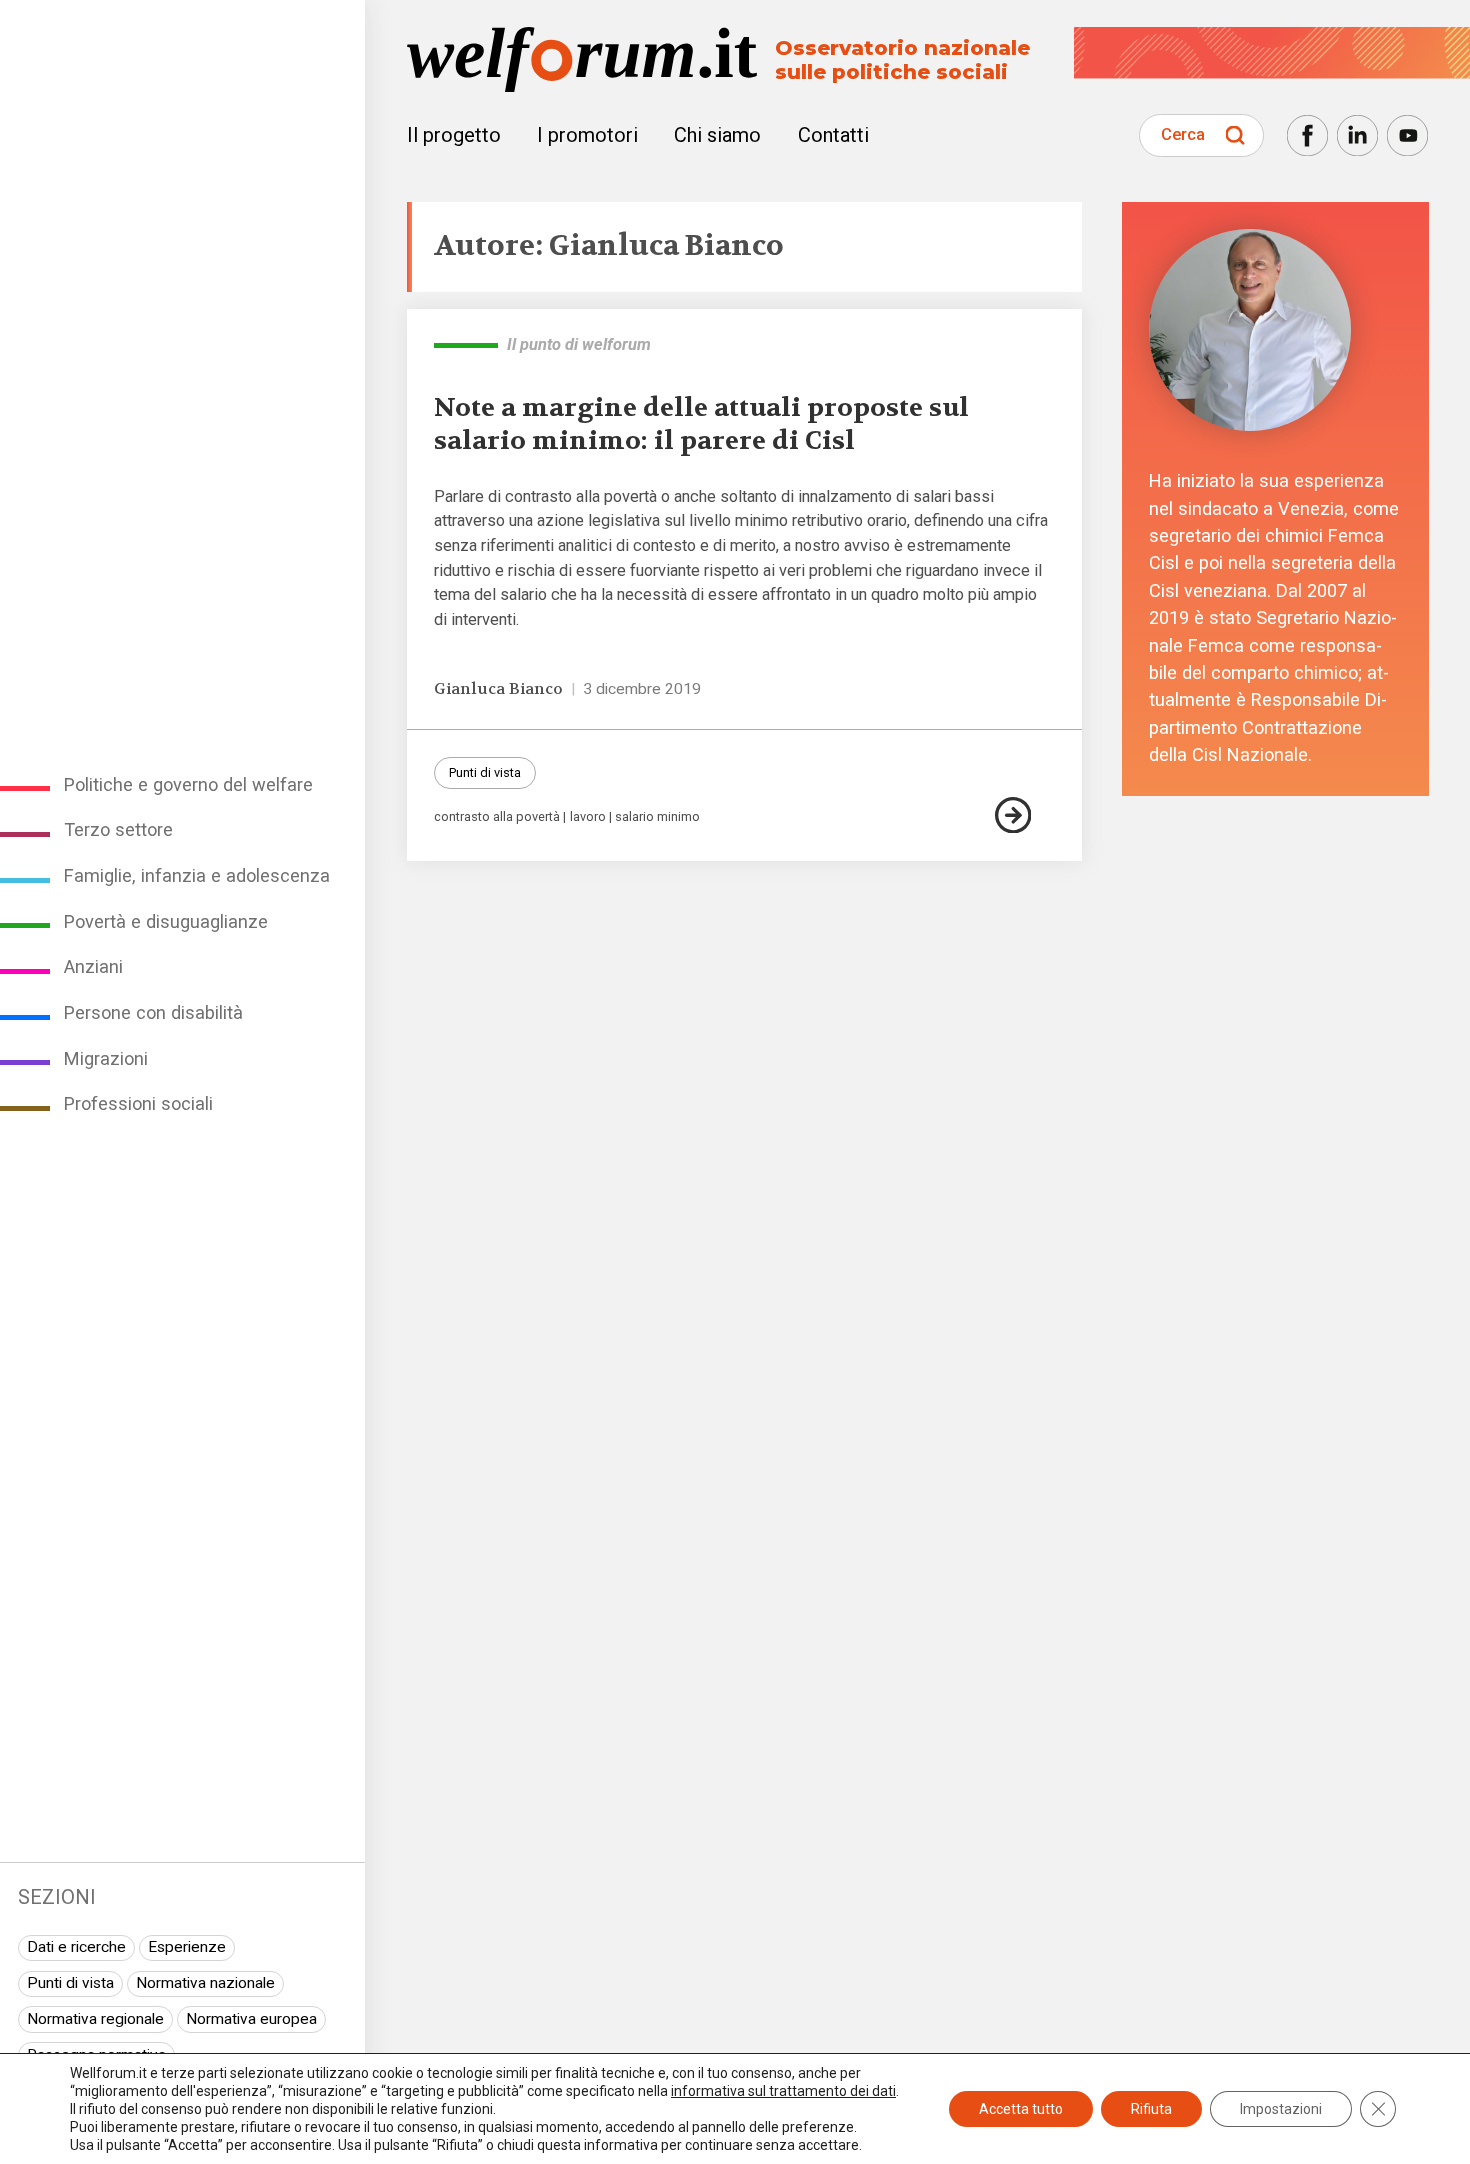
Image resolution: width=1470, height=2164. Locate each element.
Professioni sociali (138, 1103)
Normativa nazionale (205, 1983)
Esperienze (187, 1947)
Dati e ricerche (76, 1947)
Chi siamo (717, 135)
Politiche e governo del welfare (188, 784)
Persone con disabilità (153, 1012)
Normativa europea (251, 2019)
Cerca (1183, 134)
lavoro (588, 817)
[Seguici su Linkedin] (1357, 135)
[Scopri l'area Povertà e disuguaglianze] (466, 345)
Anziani (93, 966)
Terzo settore (118, 829)
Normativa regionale (95, 2019)
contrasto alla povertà (497, 817)
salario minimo (657, 817)
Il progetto (454, 135)
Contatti (833, 135)
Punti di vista (70, 1983)
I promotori (587, 135)
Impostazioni (1281, 2109)
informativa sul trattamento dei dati (783, 2091)
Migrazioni (106, 1058)
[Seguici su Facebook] (1307, 135)
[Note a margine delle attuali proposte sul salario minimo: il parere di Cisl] (1025, 815)
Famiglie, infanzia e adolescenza (197, 875)
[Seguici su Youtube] (1407, 135)
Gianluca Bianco (498, 689)
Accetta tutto (1021, 2109)
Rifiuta (1151, 2109)
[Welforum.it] (182, 13)
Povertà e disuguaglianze (166, 921)
